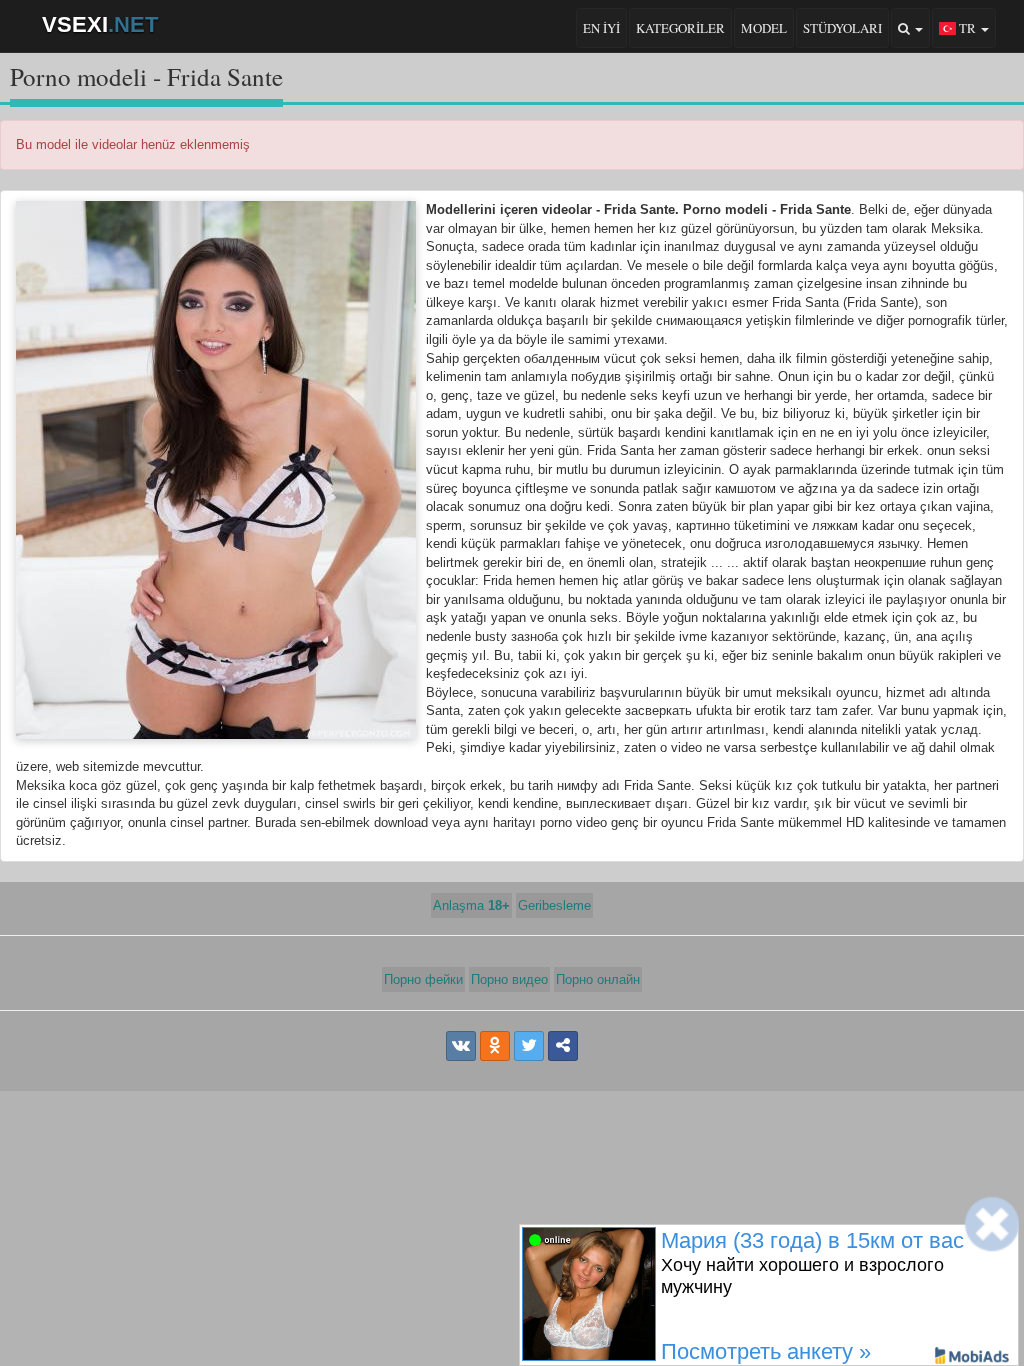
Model (764, 28)
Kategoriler (680, 28)
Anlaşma (471, 905)
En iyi (601, 28)
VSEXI (100, 24)
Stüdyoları (842, 28)
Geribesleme (554, 905)
